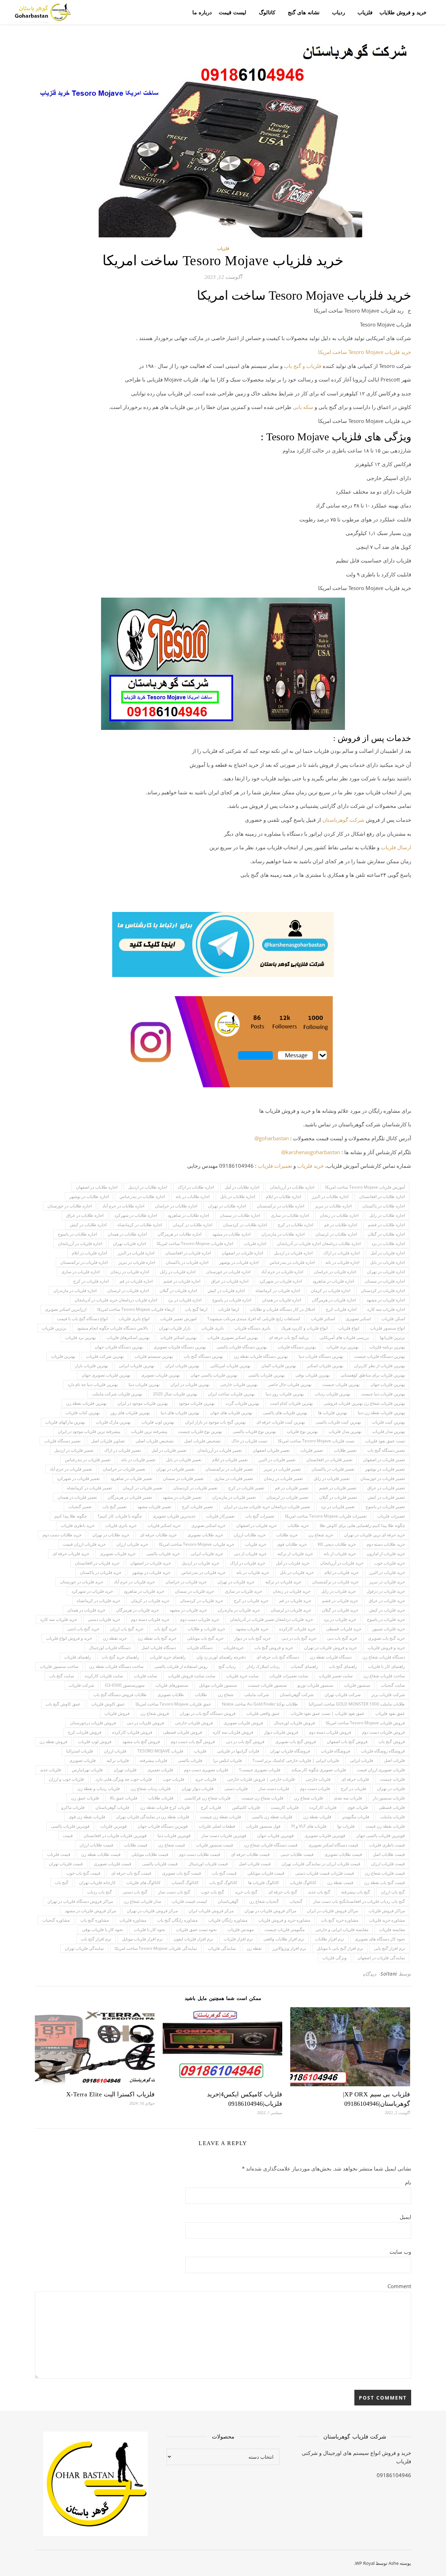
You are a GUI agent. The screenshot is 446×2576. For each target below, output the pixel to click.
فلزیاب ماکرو (73, 1807)
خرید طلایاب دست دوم (62, 1535)
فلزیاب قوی (358, 1807)
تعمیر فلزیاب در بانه (138, 1460)
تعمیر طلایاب (345, 1450)
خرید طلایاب (287, 1535)
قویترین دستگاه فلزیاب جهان (163, 1826)
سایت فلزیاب (145, 1676)
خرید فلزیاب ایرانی (207, 1554)
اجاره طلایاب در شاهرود (188, 1215)
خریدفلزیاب (233, 1648)
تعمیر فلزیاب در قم (292, 1488)
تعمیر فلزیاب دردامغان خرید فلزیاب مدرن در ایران (267, 1507)
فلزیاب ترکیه (118, 1760)
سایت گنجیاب (393, 1685)
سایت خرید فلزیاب (242, 1676)
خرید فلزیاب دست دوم (200, 1619)
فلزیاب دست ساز (274, 1789)
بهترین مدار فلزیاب (389, 1431)
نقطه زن (254, 1948)
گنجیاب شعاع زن (264, 1901)
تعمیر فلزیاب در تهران (175, 1469)
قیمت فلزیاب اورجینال (208, 1864)
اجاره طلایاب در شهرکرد (136, 1215)
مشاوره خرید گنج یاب (340, 1920)
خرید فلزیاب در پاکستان (101, 1572)
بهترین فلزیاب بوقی (313, 1375)
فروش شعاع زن (155, 1713)
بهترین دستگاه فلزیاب (297, 1347)
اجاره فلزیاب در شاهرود (333, 1281)
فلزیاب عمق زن (85, 1798)
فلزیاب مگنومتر (356, 1817)
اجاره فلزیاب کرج (341, 1309)
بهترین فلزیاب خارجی (239, 1384)
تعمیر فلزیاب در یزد (338, 1507)
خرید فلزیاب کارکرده (297, 1629)
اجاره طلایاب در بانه (193, 1196)
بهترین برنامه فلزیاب (387, 1347)
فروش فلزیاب (117, 1713)
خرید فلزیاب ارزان (132, 1544)
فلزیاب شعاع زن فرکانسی (207, 1798)
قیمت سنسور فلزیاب (214, 1845)
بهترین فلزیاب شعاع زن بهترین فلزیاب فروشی (364, 1403)
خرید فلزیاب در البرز (387, 1572)
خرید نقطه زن (115, 1638)
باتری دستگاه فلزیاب (252, 1328)
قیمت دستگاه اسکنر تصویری (333, 1845)
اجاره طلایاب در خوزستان (70, 1206)
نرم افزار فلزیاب (238, 1939)
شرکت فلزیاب (81, 1685)
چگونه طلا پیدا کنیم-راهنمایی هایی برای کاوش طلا (362, 1525)
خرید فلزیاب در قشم (340, 1601)
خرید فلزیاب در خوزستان (82, 1582)
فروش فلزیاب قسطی (183, 1732)
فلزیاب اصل (394, 1760)
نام (408, 2182)
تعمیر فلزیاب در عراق (386, 1488)
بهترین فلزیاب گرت (242, 1403)
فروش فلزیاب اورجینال (294, 1723)
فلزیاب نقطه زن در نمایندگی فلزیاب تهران (153, 1817)
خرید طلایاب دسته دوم (386, 1544)
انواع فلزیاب (349, 1328)
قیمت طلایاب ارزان (96, 1845)
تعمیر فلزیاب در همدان (77, 1497)
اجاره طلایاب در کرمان (193, 1225)
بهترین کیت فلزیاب (388, 1422)
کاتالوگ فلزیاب (303, 1882)
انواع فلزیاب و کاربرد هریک (304, 1328)
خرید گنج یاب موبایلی (205, 1638)
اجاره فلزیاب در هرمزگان (334, 1300)
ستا (330, 820)
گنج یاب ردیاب (99, 1892)
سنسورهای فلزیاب (172, 1685)
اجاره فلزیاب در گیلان (178, 1290)
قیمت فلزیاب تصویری (113, 1864)
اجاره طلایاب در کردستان (245, 1225)
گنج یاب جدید (319, 1892)
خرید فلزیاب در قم (295, 1601)
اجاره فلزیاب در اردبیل (293, 1253)
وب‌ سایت (400, 2252)
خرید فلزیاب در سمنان (194, 1591)
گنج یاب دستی (135, 1892)
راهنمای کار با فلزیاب (386, 1666)
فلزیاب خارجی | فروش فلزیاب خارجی (261, 1779)
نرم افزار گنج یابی (389, 1948)
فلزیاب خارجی (318, 1779)
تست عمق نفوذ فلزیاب (385, 1441)
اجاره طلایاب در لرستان (336, 1234)
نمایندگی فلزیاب (222, 1948)
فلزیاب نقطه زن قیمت (385, 1826)
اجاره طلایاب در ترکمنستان (280, 1206)
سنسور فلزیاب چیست (267, 1685)
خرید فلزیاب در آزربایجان (342, 1563)
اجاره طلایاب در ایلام (283, 1196)
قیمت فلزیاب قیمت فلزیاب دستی (325, 1873)
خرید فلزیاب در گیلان (340, 1610)
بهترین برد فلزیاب (80, 1337)
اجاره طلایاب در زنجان (339, 1215)
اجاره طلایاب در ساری (290, 1215)
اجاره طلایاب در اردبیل (148, 1187)
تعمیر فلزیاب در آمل (169, 1450)
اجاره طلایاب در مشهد (231, 1234)
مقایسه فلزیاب (392, 1929)
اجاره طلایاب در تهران (227, 1206)
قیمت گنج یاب (224, 1873)
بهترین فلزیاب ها (333, 1413)
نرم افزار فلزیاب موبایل (142, 1939)
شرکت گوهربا (349, 820)
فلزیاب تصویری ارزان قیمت (381, 1770)
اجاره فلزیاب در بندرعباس (292, 1262)
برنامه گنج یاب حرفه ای (289, 1337)
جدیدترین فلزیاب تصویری (174, 1516)
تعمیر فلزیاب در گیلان (338, 1497)
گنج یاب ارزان (393, 1892)
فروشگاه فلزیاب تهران (290, 1751)
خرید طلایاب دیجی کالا (337, 1544)
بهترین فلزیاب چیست (341, 1384)
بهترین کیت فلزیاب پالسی (338, 1422)
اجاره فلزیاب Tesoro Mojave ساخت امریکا (195, 1243)
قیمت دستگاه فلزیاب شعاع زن (271, 1845)
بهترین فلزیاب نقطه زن (86, 1403)
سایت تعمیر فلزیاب (336, 1676)
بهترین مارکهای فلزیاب (65, 1422)
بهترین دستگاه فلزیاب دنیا (321, 1356)
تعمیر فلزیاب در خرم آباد (71, 1469)
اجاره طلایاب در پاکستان (384, 1206)
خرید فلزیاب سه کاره (59, 1619)
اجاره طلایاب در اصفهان (97, 1187)
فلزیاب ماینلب (393, 1817)
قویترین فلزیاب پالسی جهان (380, 1836)
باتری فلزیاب (213, 1328)
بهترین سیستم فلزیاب (154, 1356)
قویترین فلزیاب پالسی (70, 1826)
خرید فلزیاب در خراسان (186, 1582)
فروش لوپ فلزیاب (95, 1742)
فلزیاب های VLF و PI (309, 1826)
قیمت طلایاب (136, 1845)
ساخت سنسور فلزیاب (59, 1666)
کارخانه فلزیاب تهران (97, 1882)
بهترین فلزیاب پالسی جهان (214, 1375)
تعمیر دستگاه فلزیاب (62, 1441)
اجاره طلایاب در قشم (386, 1225)
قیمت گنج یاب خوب (83, 1873)
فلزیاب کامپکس (246, 1807)
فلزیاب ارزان (115, 1751)
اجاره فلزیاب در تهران (386, 1272)
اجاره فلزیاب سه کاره (386, 1309)
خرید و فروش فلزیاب (386, 1648)
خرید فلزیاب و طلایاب (206, 1629)
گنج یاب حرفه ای (283, 1892)
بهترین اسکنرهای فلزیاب (128, 1337)
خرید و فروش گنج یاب (274, 1648)
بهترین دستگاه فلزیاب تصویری (180, 1347)
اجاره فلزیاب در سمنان (385, 1281)
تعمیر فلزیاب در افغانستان (329, 1460)
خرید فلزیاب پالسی (163, 1554)
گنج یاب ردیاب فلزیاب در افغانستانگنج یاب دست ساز (359, 1901)
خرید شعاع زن (321, 1535)
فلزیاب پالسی (190, 1760)
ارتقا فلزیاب (229, 1309)
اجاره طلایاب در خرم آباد (123, 1206)
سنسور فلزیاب (357, 1685)
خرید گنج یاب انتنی (83, 1629)
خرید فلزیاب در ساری (243, 1591)
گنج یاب (61, 1882)
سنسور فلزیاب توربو (315, 1685)
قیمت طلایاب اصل (389, 1854)
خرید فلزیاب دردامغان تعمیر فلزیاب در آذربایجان (271, 1619)
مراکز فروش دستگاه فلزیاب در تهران (80, 1901)
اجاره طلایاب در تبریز (333, 1206)
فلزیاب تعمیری (160, 1770)
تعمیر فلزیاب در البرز (277, 1460)
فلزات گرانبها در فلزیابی (238, 1751)
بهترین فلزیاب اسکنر (325, 1366)
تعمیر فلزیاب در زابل (332, 1478)
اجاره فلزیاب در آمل (388, 1253)
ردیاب (339, 12)
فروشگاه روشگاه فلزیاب (383, 1751)
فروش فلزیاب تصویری (243, 1723)
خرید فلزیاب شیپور (389, 1629)
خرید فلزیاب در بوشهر (151, 1572)
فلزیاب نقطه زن (317, 1817)
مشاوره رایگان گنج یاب (177, 1920)
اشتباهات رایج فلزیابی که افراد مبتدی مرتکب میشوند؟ (254, 1319)
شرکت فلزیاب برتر (388, 1695)
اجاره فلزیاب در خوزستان (228, 1272)
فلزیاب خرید (206, 1779)
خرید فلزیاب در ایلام (341, 1572)
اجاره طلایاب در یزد (388, 1243)
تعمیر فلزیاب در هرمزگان (130, 1497)
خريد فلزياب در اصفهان (256, 1525)
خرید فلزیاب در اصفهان (151, 1563)
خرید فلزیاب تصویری (118, 1554)
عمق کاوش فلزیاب (108, 1704)
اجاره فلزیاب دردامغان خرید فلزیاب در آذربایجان (116, 1300)
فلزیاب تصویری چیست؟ (260, 1770)
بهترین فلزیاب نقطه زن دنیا (381, 1413)
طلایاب (201, 1695)
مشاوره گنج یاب (95, 1920)
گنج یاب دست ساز (174, 1892)
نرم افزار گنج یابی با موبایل (340, 1948)
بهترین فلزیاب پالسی (266, 1375)
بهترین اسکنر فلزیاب (178, 1337)
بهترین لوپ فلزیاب (158, 1422)
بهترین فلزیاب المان (279, 1366)
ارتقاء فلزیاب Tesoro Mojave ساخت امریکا (136, 1309)
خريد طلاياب (298, 1525)
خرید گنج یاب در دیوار (252, 1638)
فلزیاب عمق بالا (124, 1798)
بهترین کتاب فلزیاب (83, 1413)
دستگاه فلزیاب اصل (159, 1648)
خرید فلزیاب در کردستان (202, 1601)
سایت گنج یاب (61, 1676)
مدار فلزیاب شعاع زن (142, 1901)
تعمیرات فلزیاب (275, 1166)
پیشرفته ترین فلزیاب (149, 1431)
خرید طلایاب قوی (292, 1544)
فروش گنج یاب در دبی (245, 1742)
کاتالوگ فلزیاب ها (264, 1882)
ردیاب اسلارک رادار (263, 1666)
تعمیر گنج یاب (114, 1507)
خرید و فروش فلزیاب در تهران (330, 1648)
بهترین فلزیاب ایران (182, 1366)
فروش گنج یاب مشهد (141, 1742)
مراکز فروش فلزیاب (387, 1911)
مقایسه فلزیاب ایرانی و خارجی (342, 1929)
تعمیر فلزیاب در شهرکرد (78, 1478)
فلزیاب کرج (211, 1807)
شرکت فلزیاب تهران (343, 1695)
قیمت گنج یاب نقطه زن (385, 1882)
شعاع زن (226, 1695)
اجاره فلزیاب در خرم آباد (282, 1272)
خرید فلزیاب (310, 1166)
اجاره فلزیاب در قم (136, 1281)
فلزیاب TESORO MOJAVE (160, 1751)
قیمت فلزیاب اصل (255, 1864)
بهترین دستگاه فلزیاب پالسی (242, 1347)
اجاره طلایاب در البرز (330, 1196)
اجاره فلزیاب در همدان (282, 1300)
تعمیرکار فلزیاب (220, 1516)
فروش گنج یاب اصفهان (347, 1742)
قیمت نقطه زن (340, 1882)
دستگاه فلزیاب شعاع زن (384, 1657)
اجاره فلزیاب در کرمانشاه (278, 1290)
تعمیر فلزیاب (312, 1450)
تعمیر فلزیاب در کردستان (195, 1488)
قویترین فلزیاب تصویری (325, 1836)
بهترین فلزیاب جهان (388, 1384)
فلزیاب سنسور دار (389, 1798)
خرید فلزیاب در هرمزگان (137, 1610)
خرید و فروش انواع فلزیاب (69, 1638)
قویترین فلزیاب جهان (275, 1836)
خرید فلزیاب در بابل (297, 1572)
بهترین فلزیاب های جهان (231, 1413)
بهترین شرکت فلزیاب (105, 1356)
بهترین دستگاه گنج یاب (203, 1356)
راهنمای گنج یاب (343, 1666)
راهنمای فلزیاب (78, 1657)
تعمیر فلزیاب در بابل (184, 1460)
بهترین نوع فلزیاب (302, 1431)
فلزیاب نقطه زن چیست (221, 1817)
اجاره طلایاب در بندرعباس (142, 1196)
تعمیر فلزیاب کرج (197, 1507)
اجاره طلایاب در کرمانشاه (140, 1225)
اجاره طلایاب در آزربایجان (292, 1187)
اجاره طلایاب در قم (341, 1225)
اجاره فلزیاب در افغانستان (188, 1253)
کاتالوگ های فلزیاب (144, 1882)
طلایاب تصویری (171, 1695)
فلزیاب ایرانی (362, 1760)
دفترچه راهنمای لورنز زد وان (221, 1657)
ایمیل (405, 2217)
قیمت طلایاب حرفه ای (250, 1854)
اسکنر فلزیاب (323, 1319)
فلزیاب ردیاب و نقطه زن (99, 1789)
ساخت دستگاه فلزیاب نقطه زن (116, 1666)
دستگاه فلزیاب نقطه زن (331, 1657)
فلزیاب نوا (346, 1826)
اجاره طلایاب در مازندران (283, 1234)
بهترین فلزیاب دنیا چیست (383, 1394)
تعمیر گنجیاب (80, 1507)
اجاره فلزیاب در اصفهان (242, 1253)
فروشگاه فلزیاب (336, 1751)
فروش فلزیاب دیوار (281, 1732)
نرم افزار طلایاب (329, 1939)
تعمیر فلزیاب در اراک (122, 1450)
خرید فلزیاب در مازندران (239, 1610)
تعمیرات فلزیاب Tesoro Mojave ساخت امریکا (326, 1516)
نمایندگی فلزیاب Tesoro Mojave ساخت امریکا (156, 1948)
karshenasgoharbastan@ (311, 1152)
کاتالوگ (267, 12)
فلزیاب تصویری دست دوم (206, 1770)
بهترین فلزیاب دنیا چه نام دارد (93, 1384)
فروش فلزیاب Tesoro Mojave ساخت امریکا (365, 1723)
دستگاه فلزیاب (200, 1648)
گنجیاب (296, 1901)
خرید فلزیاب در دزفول (386, 1591)
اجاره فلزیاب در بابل (387, 1262)
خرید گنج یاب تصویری (386, 1638)
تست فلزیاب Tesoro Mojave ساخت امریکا (316, 1441)
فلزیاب (365, 12)
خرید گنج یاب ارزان (127, 1629)
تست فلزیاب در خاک (249, 1441)
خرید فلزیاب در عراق (387, 1601)
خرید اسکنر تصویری (208, 1525)
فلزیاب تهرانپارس (87, 1770)
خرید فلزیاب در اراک (248, 1563)
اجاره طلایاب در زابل (387, 1215)
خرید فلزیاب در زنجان (292, 1591)
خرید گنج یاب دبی (342, 1638)
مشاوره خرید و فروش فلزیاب (284, 1920)
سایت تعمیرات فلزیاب (289, 1676)
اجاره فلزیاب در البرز (136, 1253)
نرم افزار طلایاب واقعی (284, 1939)
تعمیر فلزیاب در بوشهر (385, 1469)
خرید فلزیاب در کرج (251, 1601)
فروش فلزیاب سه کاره (233, 1732)
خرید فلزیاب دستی (104, 1619)
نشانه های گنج (304, 12)
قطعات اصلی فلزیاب (217, 1826)
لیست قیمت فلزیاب (189, 1901)
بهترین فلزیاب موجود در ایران (143, 1403)
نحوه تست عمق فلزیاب (196, 1929)
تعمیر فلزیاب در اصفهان (384, 1460)
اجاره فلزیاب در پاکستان (187, 1262)
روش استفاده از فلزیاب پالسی (181, 1666)
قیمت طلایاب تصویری (343, 1854)
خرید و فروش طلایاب (403, 12)
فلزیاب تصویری (83, 1760)
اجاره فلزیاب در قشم (182, 1281)
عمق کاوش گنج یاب (63, 1704)
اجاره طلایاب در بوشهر (89, 1196)
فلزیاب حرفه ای (355, 1779)
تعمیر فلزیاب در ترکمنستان (229, 1469)
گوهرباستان (228, 1901)
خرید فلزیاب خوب (390, 1563)
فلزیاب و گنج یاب (303, 366)
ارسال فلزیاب (396, 847)
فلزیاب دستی (236, 1789)
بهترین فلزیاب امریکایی (230, 1366)
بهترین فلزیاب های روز (130, 1413)
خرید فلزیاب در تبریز (387, 1582)
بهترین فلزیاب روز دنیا (285, 1394)
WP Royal (365, 2563)
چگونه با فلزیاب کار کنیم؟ (120, 1516)
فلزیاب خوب (174, 1779)
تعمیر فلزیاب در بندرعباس (88, 1460)
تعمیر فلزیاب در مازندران (234, 1497)
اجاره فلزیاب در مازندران (75, 1290)
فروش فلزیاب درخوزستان (93, 1723)
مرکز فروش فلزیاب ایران (211, 1911)
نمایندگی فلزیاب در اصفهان (381, 1958)
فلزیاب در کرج (353, 1789)
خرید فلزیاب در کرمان (150, 1601)
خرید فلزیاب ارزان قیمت (84, 1544)
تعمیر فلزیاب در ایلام (230, 1460)
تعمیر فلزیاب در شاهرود (131, 1478)
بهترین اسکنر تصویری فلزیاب (233, 1337)
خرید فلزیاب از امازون (386, 1554)
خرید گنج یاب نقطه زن (157, 1638)
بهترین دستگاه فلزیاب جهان (119, 1347)
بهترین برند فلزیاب (343, 1347)
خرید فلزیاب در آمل (293, 1563)
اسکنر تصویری (358, 1319)
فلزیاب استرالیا (80, 1751)
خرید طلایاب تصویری (205, 1535)
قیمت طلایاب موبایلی (150, 1854)
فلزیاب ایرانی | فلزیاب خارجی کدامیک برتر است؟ (296, 1760)
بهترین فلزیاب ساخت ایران (231, 1394)
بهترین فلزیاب (63, 1356)
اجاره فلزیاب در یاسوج (232, 1300)
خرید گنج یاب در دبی (299, 1638)
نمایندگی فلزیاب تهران (84, 1948)
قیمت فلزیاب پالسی (160, 1864)
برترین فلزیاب (54, 1328)
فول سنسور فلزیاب (263, 1826)
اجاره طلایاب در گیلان (386, 1234)
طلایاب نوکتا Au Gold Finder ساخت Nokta (260, 1704)
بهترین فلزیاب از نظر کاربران (379, 1366)
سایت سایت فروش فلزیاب (192, 1676)
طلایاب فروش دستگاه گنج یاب (120, 1695)
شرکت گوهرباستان (297, 1695)
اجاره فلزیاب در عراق (230, 1281)
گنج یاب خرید (246, 1892)
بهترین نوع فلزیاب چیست (200, 1431)
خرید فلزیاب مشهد (252, 1629)
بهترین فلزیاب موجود (197, 1403)
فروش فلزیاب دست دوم (383, 1732)
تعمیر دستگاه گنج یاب (386, 1450)
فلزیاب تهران (125, 1770)
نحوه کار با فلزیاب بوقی (102, 1929)
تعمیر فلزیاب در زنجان (283, 1478)
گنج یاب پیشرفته (356, 1892)
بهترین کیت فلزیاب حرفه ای (281, 1422)
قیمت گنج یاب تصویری (182, 1873)
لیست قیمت (233, 12)
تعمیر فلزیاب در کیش (386, 1497)
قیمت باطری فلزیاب (387, 1845)
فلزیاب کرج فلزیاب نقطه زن (165, 1807)
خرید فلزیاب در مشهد (188, 1610)
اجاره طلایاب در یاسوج (77, 1234)
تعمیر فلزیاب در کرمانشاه (89, 1488)
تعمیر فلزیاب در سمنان (183, 1478)
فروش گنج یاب (392, 1742)
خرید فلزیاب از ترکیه (295, 1554)
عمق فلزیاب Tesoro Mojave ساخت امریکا (173, 1704)
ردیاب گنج (227, 1666)
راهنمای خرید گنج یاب (120, 1657)
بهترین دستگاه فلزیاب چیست (379, 1356)
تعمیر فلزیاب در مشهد (182, 1497)
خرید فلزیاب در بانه (253, 1572)
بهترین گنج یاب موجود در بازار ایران (215, 1422)
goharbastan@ (272, 1138)
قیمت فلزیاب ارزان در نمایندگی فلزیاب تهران (321, 1864)
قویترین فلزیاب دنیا (174, 1836)
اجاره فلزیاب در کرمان (330, 1290)
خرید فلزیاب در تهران (236, 1582)
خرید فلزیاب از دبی (250, 1554)
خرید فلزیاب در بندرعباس (203, 1572)
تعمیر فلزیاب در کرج (246, 1488)
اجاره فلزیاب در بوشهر (239, 1262)
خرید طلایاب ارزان (250, 1535)
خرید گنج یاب (165, 1629)
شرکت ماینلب (257, 1695)
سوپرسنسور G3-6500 (125, 1685)
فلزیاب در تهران (391, 1789)
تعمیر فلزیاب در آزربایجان (220, 1450)
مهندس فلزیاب (241, 1929)
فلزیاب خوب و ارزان (66, 1779)
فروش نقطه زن (53, 1742)
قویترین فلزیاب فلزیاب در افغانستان (115, 1836)
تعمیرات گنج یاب (260, 1516)
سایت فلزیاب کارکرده (104, 1676)
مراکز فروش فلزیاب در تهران (270, 1911)
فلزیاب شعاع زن (309, 1798)
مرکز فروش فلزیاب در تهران (152, 1911)
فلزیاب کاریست (285, 1807)
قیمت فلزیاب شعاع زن (385, 1873)
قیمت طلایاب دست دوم (200, 1854)
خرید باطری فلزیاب (78, 1525)
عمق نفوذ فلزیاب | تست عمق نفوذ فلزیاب (328, 1713)
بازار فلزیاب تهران (175, 1328)
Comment (399, 2286)
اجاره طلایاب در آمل (242, 1187)
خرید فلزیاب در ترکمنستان (335, 1582)
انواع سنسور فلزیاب (387, 1328)
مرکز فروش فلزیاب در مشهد (90, 1911)
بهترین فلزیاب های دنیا (180, 1413)
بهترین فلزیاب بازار (91, 1366)
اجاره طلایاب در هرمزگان (179, 1234)
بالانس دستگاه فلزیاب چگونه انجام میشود (113, 1328)
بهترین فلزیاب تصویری (160, 1375)
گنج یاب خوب (213, 1892)
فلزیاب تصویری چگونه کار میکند (319, 1770)
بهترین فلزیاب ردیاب (332, 1394)
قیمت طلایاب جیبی (297, 1854)
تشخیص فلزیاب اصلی (155, 1441)
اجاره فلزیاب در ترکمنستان (84, 1262)
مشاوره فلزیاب (133, 1920)
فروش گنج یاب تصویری (296, 1742)
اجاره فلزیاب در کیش (226, 1290)
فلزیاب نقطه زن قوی (87, 1817)
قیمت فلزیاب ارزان (388, 1864)
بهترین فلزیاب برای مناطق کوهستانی (373, 1375)
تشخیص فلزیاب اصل (202, 1441)
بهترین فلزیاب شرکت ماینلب (117, 1394)
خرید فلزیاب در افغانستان (97, 1563)
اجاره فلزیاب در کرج (91, 1281)
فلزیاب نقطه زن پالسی (272, 1817)
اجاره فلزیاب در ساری (80, 1272)
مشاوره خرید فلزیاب (387, 1920)
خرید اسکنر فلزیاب (164, 1525)
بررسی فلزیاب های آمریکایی (344, 1337)
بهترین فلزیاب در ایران (190, 1384)
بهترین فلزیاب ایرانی (137, 1366)
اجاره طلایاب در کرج (295, 1225)
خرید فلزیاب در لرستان (291, 1610)
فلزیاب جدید (51, 1770)
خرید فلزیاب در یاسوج (386, 1619)
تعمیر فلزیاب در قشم (338, 1488)
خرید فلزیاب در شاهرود (144, 1591)
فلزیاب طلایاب (161, 1798)
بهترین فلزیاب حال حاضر (290, 1384)
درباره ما (202, 12)
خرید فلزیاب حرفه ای (71, 1554)
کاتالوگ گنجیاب (185, 1882)
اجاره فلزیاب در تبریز (137, 1262)
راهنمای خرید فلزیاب (168, 1657)
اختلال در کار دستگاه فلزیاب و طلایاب (282, 1309)
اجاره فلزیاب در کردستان (383, 1290)
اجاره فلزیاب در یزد (185, 1300)
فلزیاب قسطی (392, 1807)
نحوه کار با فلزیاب (149, 1929)
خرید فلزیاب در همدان (86, 1610)
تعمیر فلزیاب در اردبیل (74, 1450)
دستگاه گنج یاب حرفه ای (278, 1657)
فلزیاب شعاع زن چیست (262, 1798)
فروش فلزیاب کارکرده (132, 1732)
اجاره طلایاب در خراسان (176, 1206)
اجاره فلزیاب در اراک (341, 1253)
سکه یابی (303, 407)
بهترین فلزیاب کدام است (291, 1403)
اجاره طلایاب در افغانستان (382, 1196)
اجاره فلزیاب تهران (129, 1243)
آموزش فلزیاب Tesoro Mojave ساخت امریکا (365, 1187)
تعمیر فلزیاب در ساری (234, 1478)
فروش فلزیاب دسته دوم (330, 1732)
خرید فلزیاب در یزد (340, 1619)
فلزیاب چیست (392, 1779)
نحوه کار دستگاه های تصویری (380, 1939)
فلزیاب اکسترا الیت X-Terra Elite (110, 2094)
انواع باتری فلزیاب (134, 1319)
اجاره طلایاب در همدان (127, 1234)
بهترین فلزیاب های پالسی (285, 1413)
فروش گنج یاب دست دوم (193, 1742)
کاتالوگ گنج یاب (223, 1882)
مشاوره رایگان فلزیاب (228, 1920)
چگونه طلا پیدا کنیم (71, 1516)
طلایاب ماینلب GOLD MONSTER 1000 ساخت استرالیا (357, 1704)
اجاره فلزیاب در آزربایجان (80, 1243)
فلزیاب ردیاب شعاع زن (151, 1789)
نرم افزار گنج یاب (96, 1939)
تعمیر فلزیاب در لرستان (287, 1497)
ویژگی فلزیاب (334, 1958)
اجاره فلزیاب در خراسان (335, 1272)
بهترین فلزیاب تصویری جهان (106, 1375)
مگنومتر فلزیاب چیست (284, 1929)
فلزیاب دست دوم (315, 1789)
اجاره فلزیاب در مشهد (386, 1300)
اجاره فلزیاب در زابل (178, 1272)
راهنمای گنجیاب (304, 1666)
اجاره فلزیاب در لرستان (128, 1290)
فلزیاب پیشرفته (153, 1760)
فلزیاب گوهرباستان (112, 1807)
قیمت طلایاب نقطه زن (101, 1854)
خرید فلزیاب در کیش (387, 1610)
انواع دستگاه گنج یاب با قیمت (82, 1319)
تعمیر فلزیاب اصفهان (271, 1450)
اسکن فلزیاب (393, 1319)
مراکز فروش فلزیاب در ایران (332, 1911)
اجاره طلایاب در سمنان (240, 1215)
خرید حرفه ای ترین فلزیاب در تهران (374, 1535)
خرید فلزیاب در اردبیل (200, 1563)
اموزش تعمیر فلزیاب (178, 1319)
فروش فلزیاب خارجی (194, 1723)
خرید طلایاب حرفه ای (158, 1535)
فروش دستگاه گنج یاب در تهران (208, 1713)
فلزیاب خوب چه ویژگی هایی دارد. (123, 1779)
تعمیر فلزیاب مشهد (154, 1507)
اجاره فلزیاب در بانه (342, 1262)
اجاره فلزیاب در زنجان (130, 1272)
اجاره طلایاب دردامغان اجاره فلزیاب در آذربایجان (319, 1243)
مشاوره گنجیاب (56, 1920)
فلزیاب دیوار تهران (198, 1789)
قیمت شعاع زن (172, 1845)
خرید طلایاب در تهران (111, 1535)
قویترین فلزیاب (114, 1826)
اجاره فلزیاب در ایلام (89, 1253)
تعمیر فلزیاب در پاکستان (333, 1469)
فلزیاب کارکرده (323, 1807)
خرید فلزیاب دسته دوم (150, 1619)
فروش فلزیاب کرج (85, 1732)
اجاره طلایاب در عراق (85, 1215)
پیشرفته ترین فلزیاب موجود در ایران (89, 1431)
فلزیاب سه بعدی (348, 1798)
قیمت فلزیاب (59, 1854)
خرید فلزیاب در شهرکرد (92, 1591)
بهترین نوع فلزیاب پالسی (254, 1431)
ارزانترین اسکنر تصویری (66, 1309)
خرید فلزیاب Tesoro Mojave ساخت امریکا (365, 352)
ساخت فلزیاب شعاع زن (384, 1676)
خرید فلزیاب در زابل (339, 1591)
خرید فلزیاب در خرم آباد (134, 1582)
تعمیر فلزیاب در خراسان (124, 1469)
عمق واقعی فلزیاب (263, 1713)
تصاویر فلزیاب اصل (108, 1441)
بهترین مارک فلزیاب (113, 1422)
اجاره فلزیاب (255, 1243)
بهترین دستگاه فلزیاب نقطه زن (261, 1356)
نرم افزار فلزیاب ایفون (193, 1939)
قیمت (68, 1836)
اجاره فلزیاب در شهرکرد (280, 1281)
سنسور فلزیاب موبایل (218, 1685)
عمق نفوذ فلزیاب (390, 1713)
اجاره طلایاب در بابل (238, 1196)
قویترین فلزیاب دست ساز (224, 1836)
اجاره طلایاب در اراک (196, 1187)
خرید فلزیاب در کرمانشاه (98, 1601)
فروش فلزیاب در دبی (145, 1723)
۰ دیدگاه (372, 1974)
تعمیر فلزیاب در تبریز (282, 1469)
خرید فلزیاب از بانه (340, 1554)
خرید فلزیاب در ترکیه (283, 1582)
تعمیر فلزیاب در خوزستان (383, 1478)
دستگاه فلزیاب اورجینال (110, 1648)
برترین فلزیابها (392, 1337)
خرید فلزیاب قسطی (344, 1629)
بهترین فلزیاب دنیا (144, 1384)
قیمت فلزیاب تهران (66, 1864)
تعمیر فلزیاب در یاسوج (385, 1507)
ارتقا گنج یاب (196, 1309)
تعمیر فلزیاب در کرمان (143, 1488)
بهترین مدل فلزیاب (345, 1431)
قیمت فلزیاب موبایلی (266, 1873)
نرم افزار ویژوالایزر (289, 1948)
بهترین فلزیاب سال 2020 (175, 1394)
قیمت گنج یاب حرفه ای (131, 1873)
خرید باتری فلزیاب (121, 1525)
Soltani (389, 1974)
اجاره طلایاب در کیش (88, 1225)
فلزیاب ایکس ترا (228, 1760)
